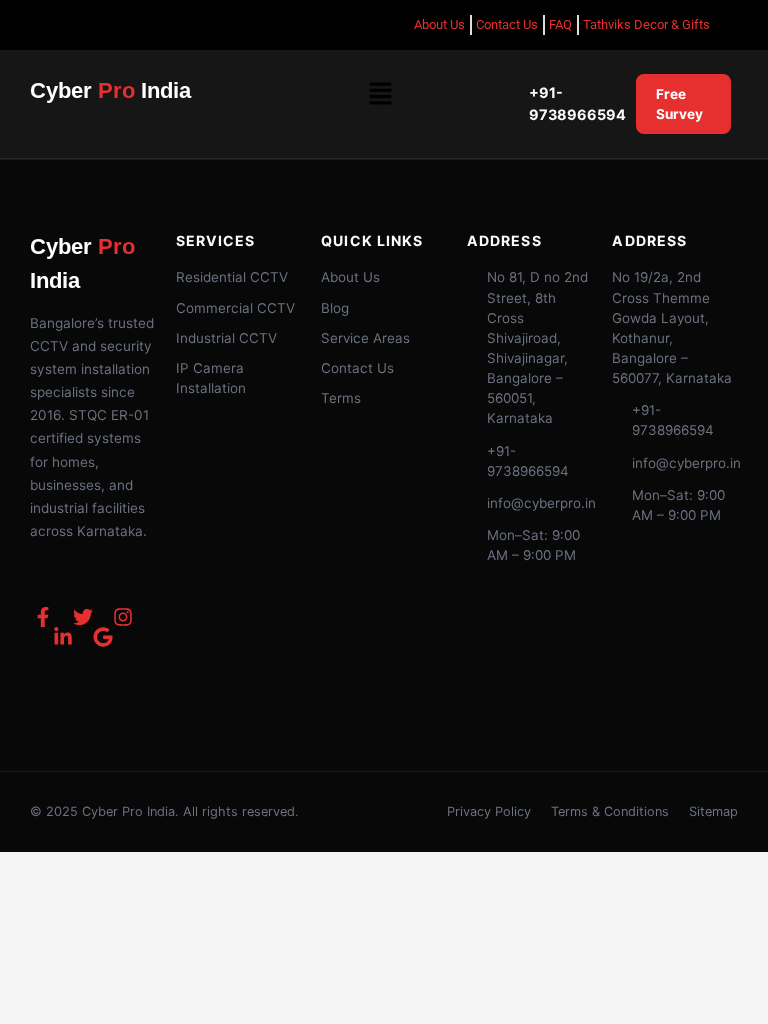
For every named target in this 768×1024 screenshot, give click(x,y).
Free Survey (679, 104)
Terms (341, 398)
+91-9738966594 (577, 103)
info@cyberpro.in (541, 503)
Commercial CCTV (235, 308)
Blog (335, 308)
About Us (350, 277)
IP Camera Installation (211, 378)
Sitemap (713, 811)
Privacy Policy (489, 811)
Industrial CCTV (226, 338)
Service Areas (365, 338)
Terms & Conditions (610, 811)
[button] (380, 95)
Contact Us (357, 368)
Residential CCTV (232, 277)
